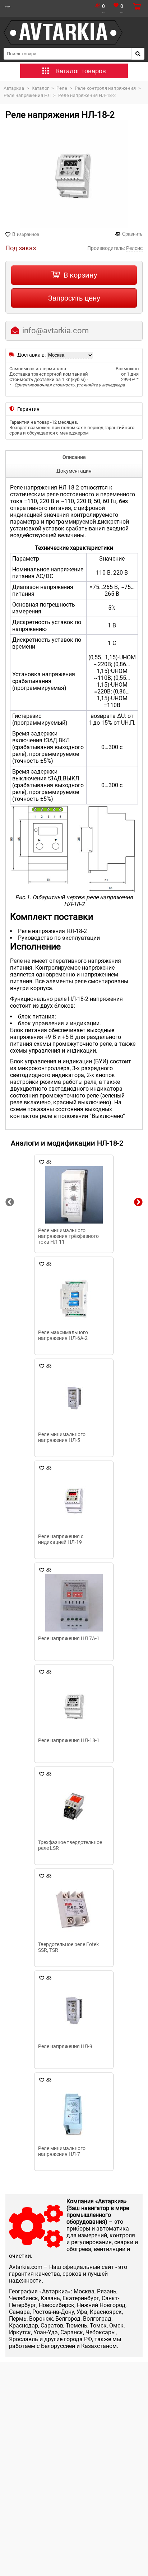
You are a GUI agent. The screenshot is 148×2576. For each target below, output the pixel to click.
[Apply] (138, 54)
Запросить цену (74, 298)
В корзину (80, 275)
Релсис (134, 248)
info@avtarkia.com (55, 331)
